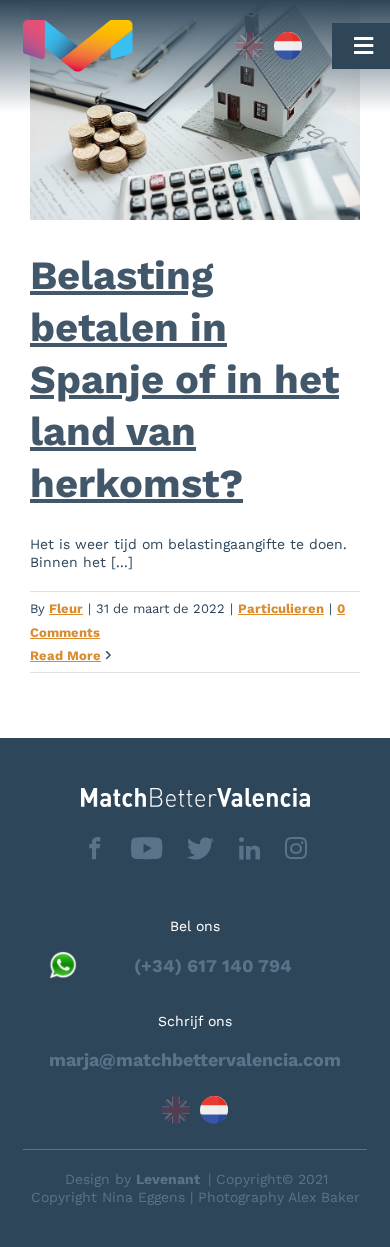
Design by (132, 1179)
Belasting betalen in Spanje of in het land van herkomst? (184, 379)
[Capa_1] (114, 46)
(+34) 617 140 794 (213, 965)
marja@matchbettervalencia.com (195, 1059)
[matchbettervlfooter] (195, 795)
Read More (65, 655)
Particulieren (281, 608)
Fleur (66, 608)
